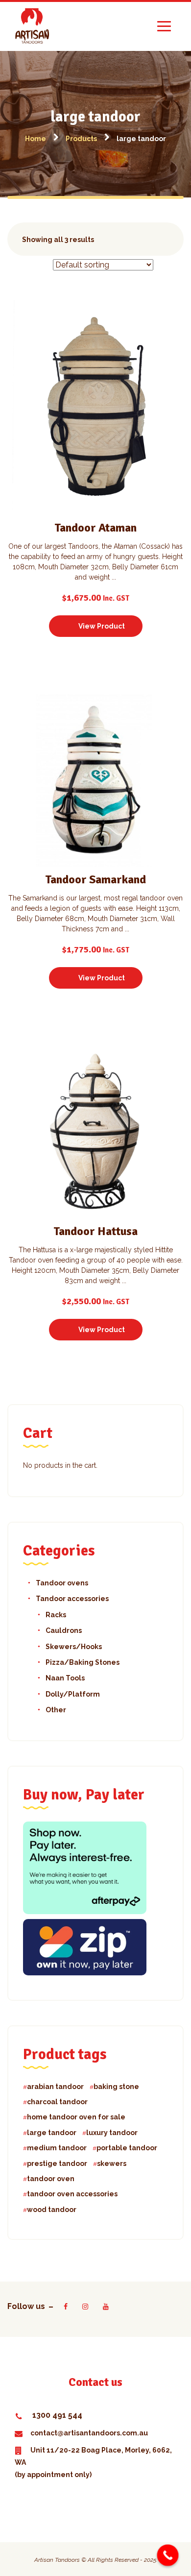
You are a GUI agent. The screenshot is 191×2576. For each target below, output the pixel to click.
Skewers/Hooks (74, 1647)
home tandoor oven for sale (76, 2117)
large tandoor (52, 2133)
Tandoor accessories (72, 1599)
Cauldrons (64, 1630)
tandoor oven (51, 2179)
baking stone (116, 2087)
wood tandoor (52, 2210)
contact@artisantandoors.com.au (89, 2433)
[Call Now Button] (168, 2555)
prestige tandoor (57, 2163)
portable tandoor (127, 2148)
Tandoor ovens (62, 1583)
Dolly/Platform (73, 1694)
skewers (112, 2163)
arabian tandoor (55, 2087)
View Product (102, 626)
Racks (56, 1615)
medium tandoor (57, 2148)
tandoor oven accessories (72, 2194)
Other (56, 1710)
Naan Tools (65, 1678)
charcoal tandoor (57, 2102)
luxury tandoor (112, 2133)
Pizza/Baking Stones (83, 1662)
